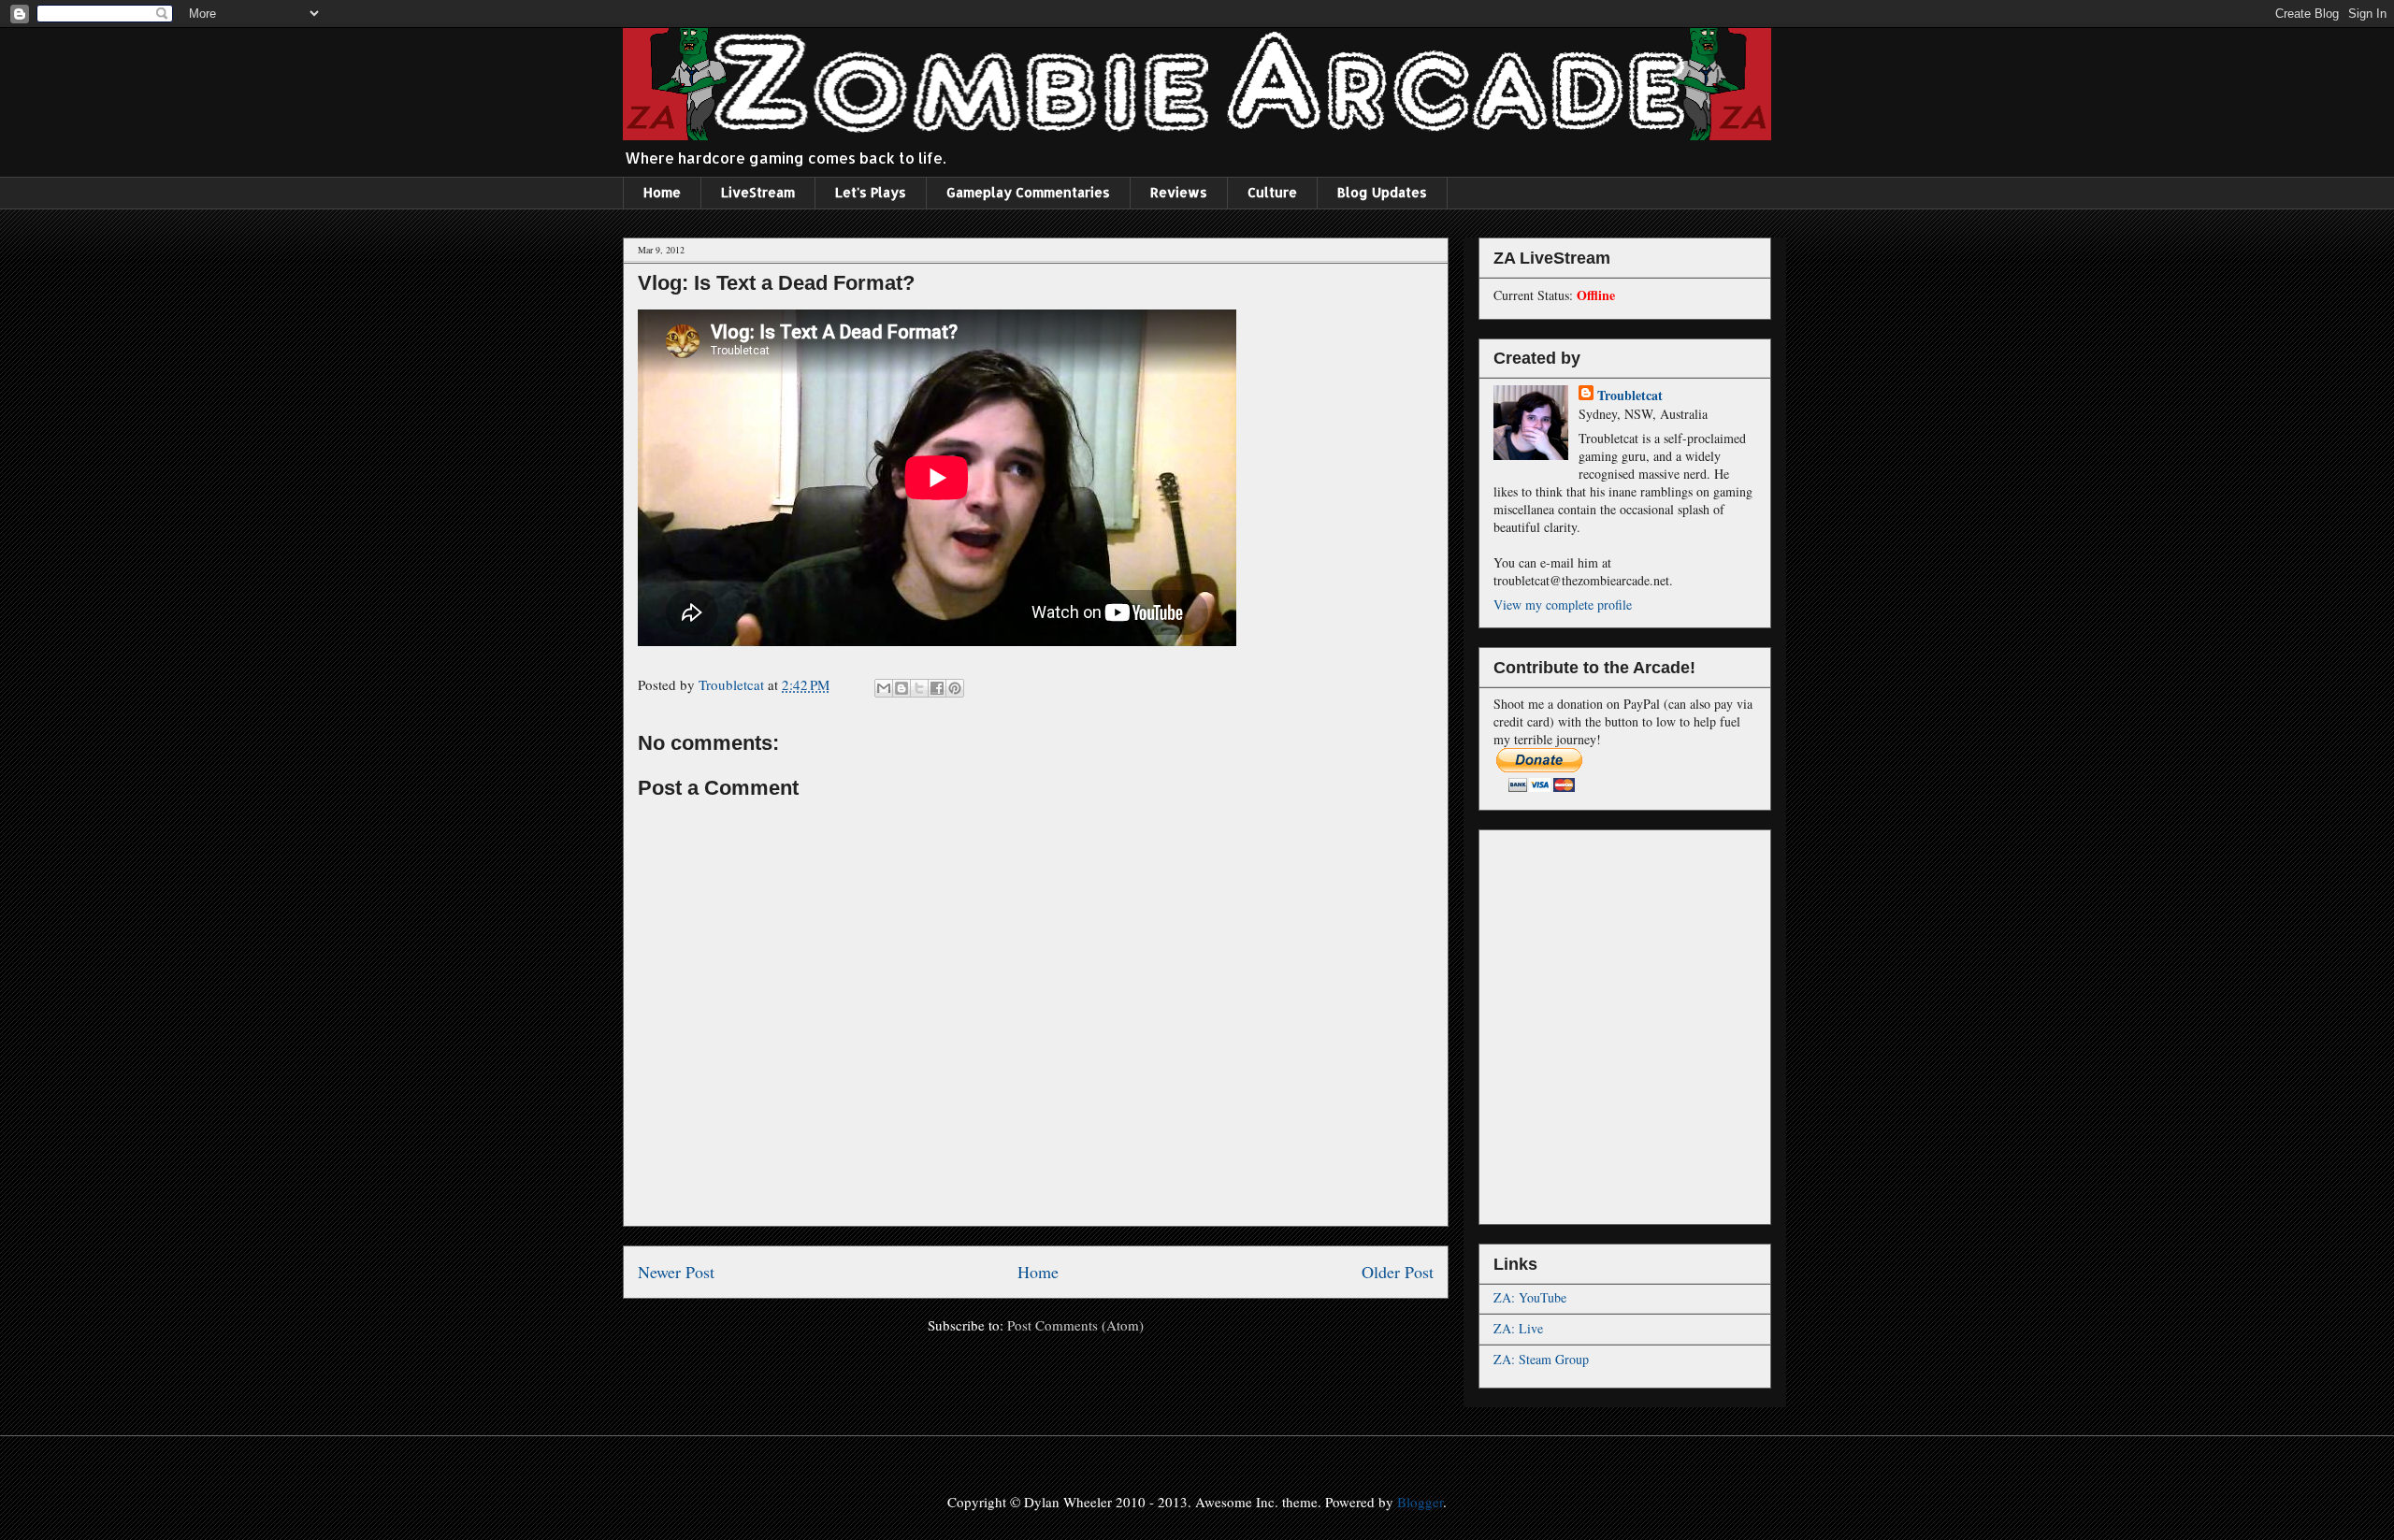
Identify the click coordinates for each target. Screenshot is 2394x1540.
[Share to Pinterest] (955, 688)
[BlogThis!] (901, 688)
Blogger (1420, 1502)
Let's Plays (871, 192)
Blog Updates (1382, 192)
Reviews (1179, 192)
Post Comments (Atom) (1075, 1325)
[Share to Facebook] (937, 688)
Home (662, 192)
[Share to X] (919, 688)
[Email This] (884, 688)
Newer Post (676, 1272)
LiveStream (758, 192)
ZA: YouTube (1530, 1297)
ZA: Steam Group (1541, 1359)
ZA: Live (1518, 1328)
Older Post (1398, 1272)
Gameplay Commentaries (1028, 192)
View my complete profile (1563, 604)
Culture (1272, 192)
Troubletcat (1630, 395)
